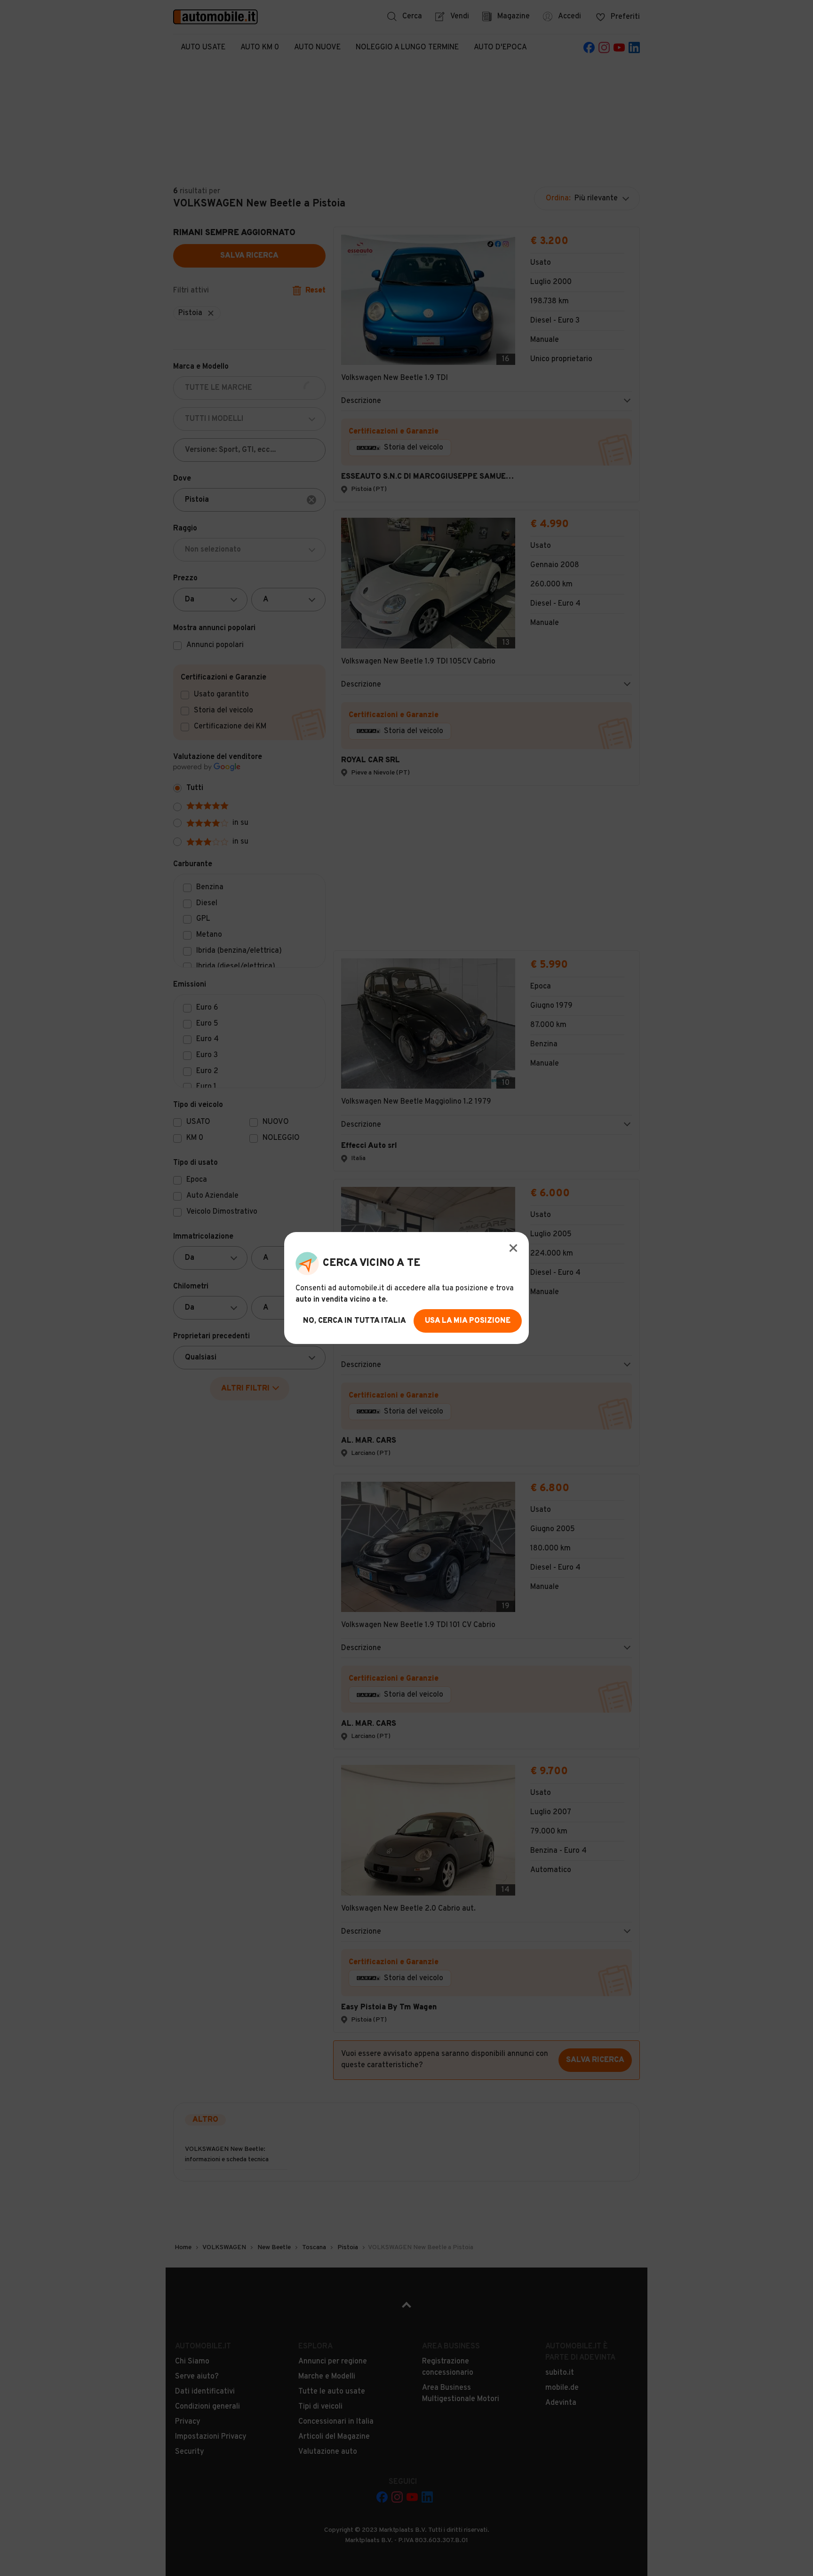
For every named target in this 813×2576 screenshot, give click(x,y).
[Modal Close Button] (513, 1248)
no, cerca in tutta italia (355, 1321)
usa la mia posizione (468, 1321)
